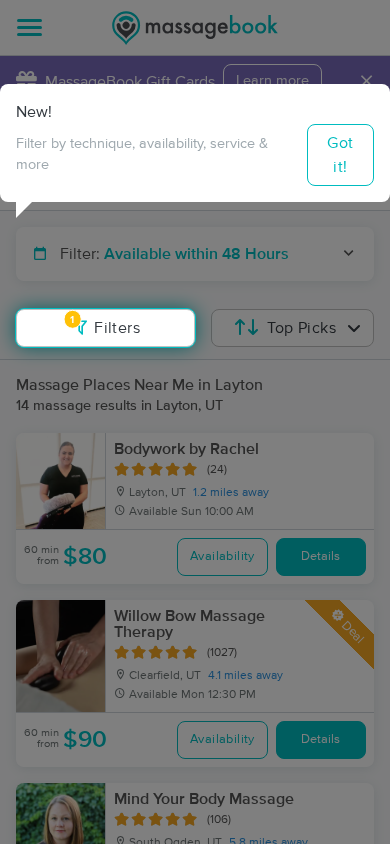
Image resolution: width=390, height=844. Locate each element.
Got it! (340, 155)
